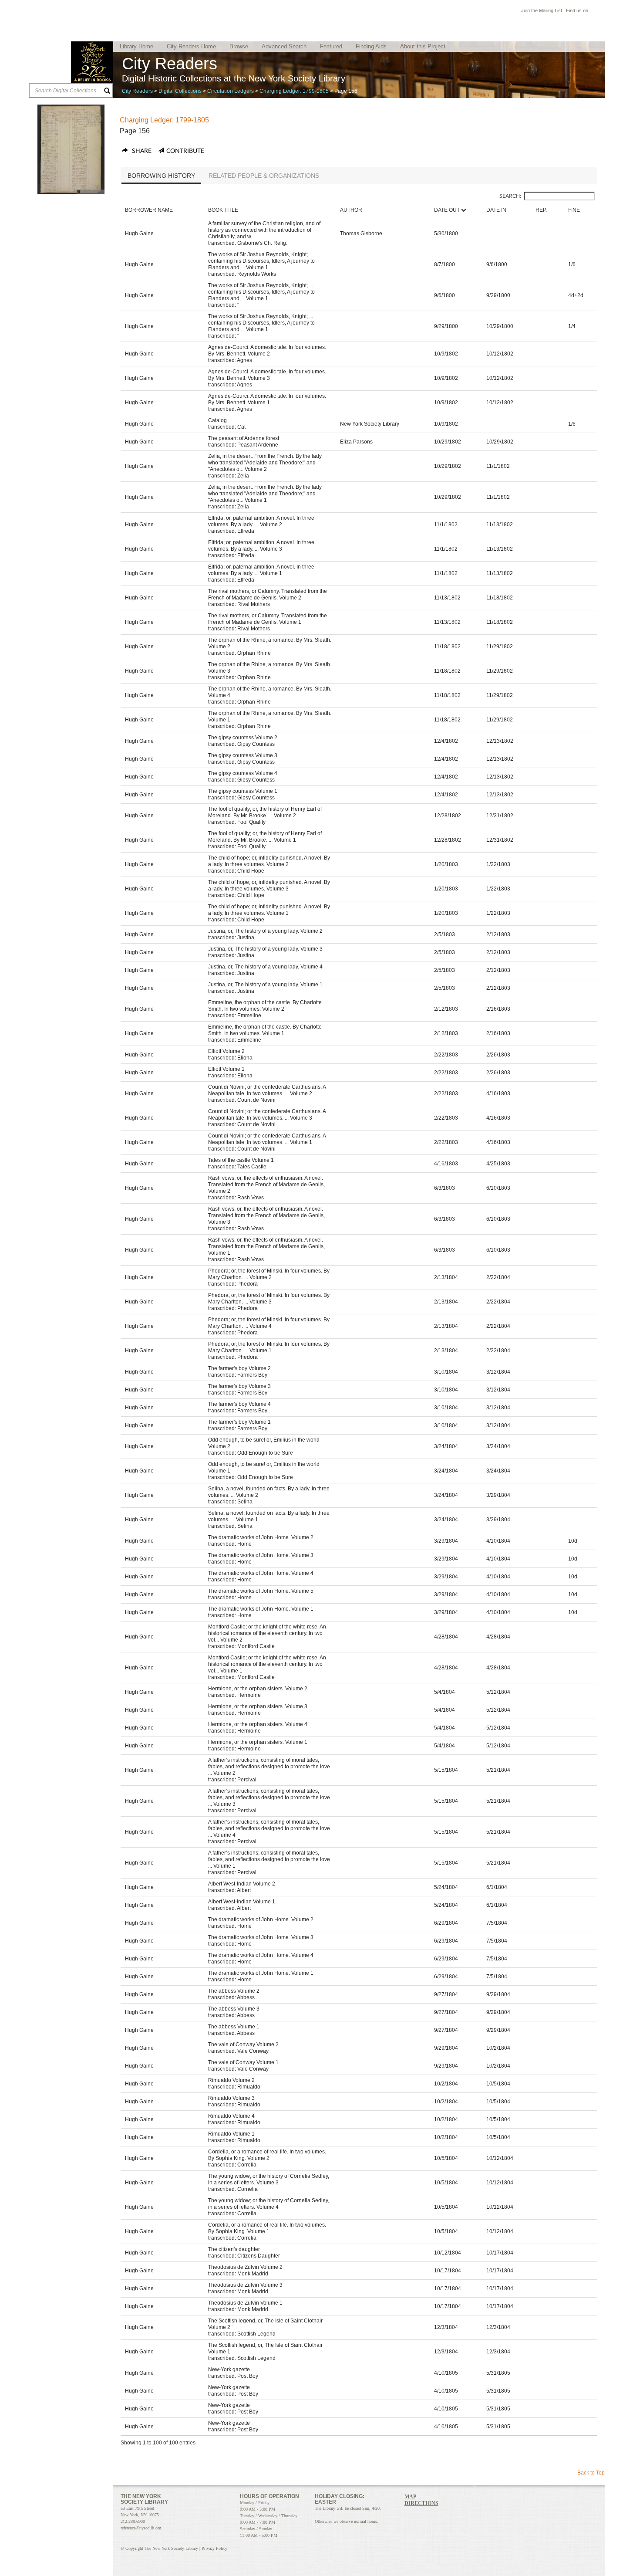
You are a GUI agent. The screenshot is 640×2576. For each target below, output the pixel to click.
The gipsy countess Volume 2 (243, 738)
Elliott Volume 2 (226, 1051)
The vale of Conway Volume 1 (243, 2062)
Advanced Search (284, 46)
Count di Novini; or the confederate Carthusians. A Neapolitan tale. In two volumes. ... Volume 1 (267, 1139)
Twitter (602, 12)
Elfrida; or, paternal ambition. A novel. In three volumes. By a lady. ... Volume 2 (261, 521)
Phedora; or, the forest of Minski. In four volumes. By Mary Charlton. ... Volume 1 (269, 1347)
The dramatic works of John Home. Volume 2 (261, 1537)
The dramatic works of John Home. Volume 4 (261, 1573)
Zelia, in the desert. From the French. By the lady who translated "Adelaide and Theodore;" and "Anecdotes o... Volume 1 (265, 494)
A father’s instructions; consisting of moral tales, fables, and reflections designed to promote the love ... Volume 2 (269, 1767)
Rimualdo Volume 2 (231, 2080)
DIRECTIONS (421, 2503)
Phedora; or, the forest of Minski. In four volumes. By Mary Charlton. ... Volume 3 (269, 1298)
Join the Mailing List (542, 10)
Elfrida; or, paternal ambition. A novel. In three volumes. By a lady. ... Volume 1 (261, 570)
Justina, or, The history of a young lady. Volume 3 (265, 949)
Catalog (217, 420)
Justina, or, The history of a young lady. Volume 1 (265, 985)
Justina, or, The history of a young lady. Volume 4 (265, 967)
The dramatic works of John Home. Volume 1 (261, 1609)
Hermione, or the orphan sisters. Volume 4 (258, 1724)
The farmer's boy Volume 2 (239, 1368)
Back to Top (591, 2473)
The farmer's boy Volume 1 (239, 1422)
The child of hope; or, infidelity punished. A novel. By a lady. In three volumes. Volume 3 (269, 885)
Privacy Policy (214, 2548)
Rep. (541, 210)
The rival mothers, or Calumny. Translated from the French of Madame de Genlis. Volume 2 (268, 594)
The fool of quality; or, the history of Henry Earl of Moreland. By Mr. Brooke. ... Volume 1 (265, 837)
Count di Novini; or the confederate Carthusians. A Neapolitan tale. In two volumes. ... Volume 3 (267, 1115)
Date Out (447, 210)
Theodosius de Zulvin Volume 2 (245, 2267)
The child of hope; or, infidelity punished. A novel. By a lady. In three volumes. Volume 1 (269, 910)
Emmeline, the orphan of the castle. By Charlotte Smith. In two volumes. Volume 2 (265, 1006)
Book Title (223, 210)
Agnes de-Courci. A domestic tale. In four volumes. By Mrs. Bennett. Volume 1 (267, 399)
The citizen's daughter (234, 2249)
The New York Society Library (92, 62)
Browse (239, 46)
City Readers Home (191, 46)
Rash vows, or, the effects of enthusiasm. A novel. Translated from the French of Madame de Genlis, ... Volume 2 (269, 1185)
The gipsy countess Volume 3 (243, 755)
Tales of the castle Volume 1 (241, 1160)
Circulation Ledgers (231, 91)
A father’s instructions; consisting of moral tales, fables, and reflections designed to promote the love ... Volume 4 (269, 1828)
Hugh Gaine (139, 234)
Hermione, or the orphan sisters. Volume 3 (258, 1706)
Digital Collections (180, 91)
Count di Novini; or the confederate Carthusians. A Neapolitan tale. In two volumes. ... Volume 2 (267, 1090)
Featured (331, 46)
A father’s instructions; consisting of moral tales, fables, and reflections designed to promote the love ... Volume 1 (269, 1859)
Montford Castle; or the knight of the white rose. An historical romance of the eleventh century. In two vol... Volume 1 (267, 1664)
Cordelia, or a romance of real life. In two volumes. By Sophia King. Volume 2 (267, 2155)
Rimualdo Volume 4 (231, 2116)
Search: (510, 196)
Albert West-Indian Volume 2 (242, 1884)
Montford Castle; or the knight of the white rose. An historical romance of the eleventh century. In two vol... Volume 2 (267, 1633)
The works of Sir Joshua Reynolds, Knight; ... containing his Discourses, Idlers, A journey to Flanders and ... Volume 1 (261, 261)
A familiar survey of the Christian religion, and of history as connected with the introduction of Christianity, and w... (264, 230)
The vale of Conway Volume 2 (243, 2045)
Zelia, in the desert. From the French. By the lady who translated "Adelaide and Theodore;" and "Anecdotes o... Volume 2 (265, 463)
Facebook (593, 12)
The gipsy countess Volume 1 (243, 791)
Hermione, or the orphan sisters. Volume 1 (258, 1742)
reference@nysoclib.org (141, 2528)
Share (141, 151)
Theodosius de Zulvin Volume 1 (245, 2303)
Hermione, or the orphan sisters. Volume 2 (258, 1689)
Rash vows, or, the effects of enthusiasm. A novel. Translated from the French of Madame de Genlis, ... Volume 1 (269, 1246)
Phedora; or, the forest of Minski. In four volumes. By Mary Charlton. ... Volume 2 (269, 1274)
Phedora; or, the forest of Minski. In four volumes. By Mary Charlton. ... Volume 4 (269, 1323)
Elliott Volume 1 (226, 1069)
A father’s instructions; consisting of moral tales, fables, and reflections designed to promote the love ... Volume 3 (269, 1797)
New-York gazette (229, 2370)
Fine (574, 210)
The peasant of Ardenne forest (244, 438)
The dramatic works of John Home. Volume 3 (261, 1555)
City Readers (137, 91)
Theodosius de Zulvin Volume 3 (245, 2285)
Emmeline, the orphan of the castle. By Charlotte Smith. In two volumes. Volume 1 (265, 1030)
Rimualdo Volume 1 (231, 2134)
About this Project (423, 46)
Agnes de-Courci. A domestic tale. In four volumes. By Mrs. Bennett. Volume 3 (267, 375)
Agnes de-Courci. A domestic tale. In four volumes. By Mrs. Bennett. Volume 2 (267, 350)
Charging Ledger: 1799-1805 (294, 91)
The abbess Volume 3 (234, 2009)
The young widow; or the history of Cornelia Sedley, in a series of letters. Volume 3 (269, 2179)
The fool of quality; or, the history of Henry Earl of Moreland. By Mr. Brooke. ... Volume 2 (265, 812)
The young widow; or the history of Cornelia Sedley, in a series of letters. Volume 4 (269, 2204)
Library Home (136, 46)
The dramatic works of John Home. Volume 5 (261, 1591)
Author (351, 210)
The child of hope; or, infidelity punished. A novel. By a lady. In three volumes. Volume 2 (269, 861)
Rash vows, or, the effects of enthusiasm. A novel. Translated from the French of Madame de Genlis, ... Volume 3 (269, 1215)
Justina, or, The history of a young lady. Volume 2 (265, 931)
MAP (410, 2497)
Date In (496, 210)
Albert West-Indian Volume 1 (242, 1902)
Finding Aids (371, 46)
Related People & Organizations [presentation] (264, 176)
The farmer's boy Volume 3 (239, 1386)
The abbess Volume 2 (234, 1991)
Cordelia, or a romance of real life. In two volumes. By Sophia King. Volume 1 (267, 2228)
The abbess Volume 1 (234, 2027)
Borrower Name (149, 210)
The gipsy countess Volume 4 (243, 773)
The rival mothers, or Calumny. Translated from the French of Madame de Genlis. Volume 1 (268, 619)
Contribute (185, 151)
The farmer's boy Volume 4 (239, 1404)
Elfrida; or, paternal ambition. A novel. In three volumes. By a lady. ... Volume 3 (261, 546)
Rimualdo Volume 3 (231, 2098)
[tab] (161, 176)
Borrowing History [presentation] (161, 176)
